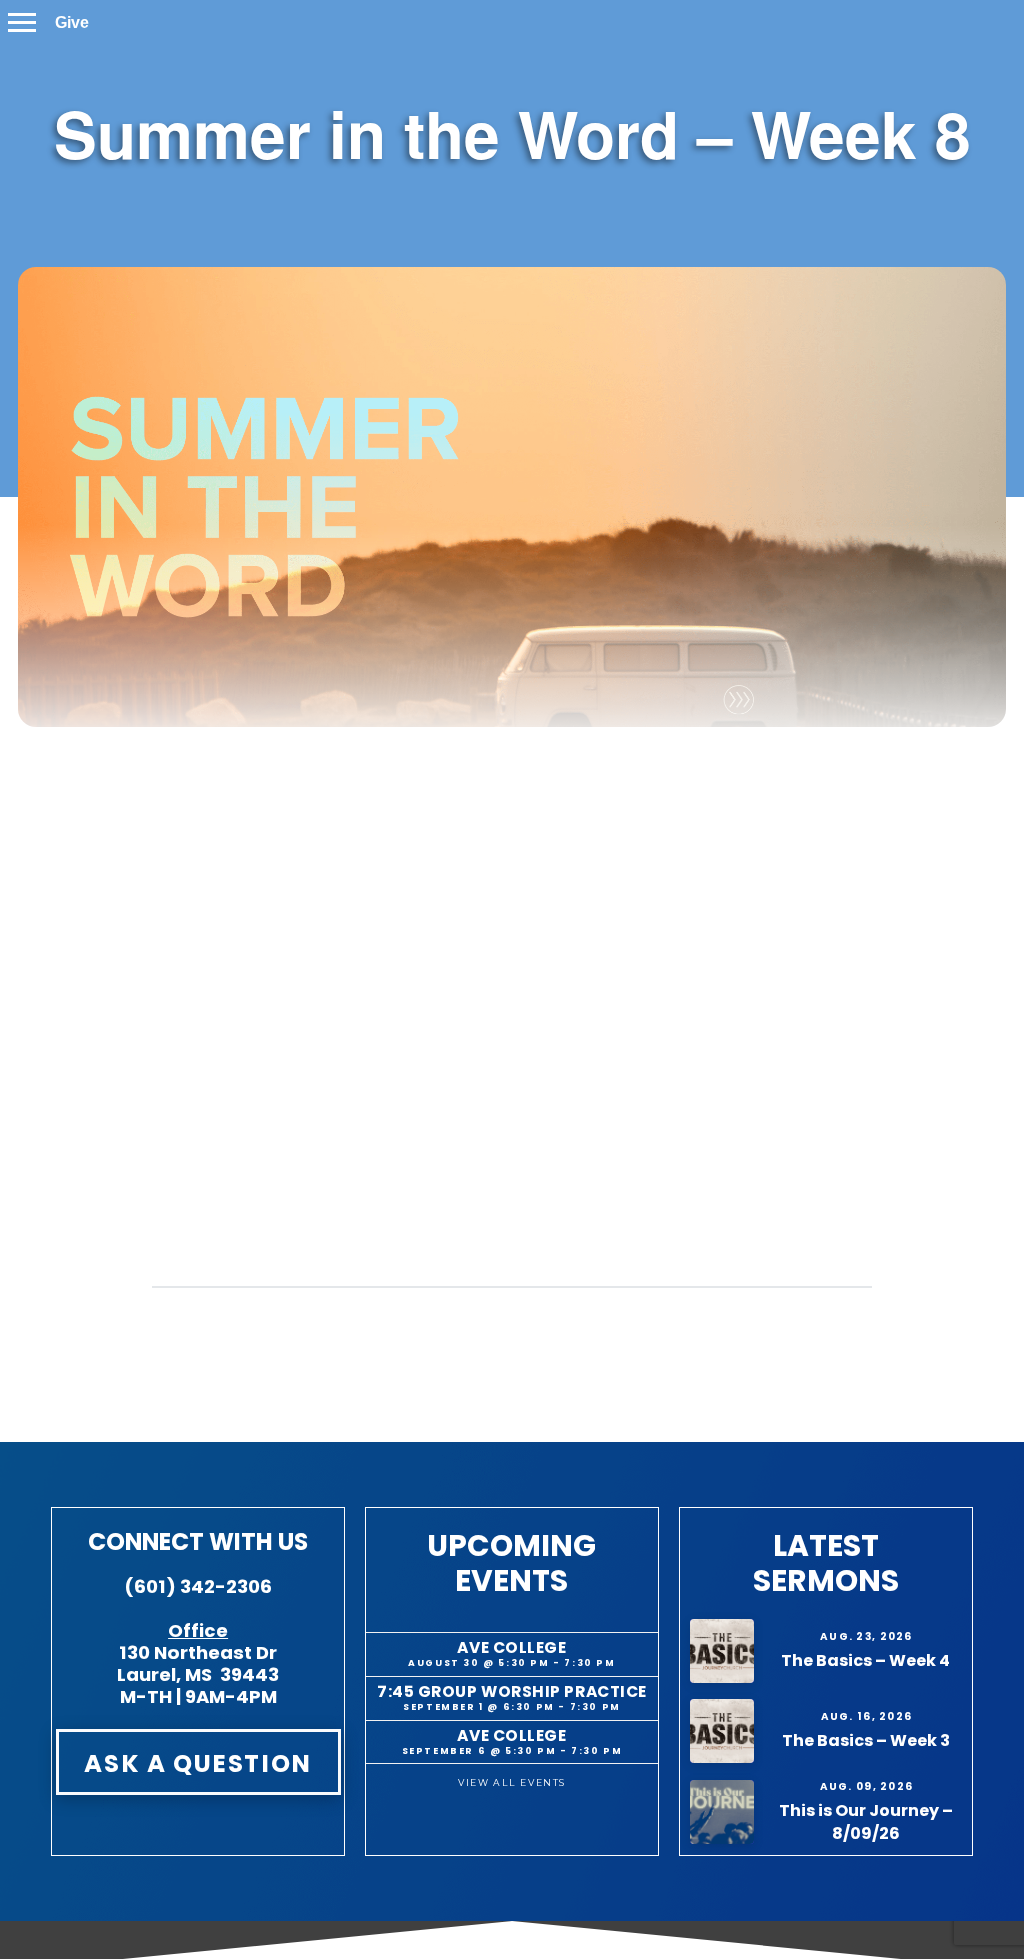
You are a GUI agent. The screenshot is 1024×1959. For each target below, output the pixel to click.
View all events (512, 1782)
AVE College (511, 1647)
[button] (22, 22)
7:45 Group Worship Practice (512, 1691)
